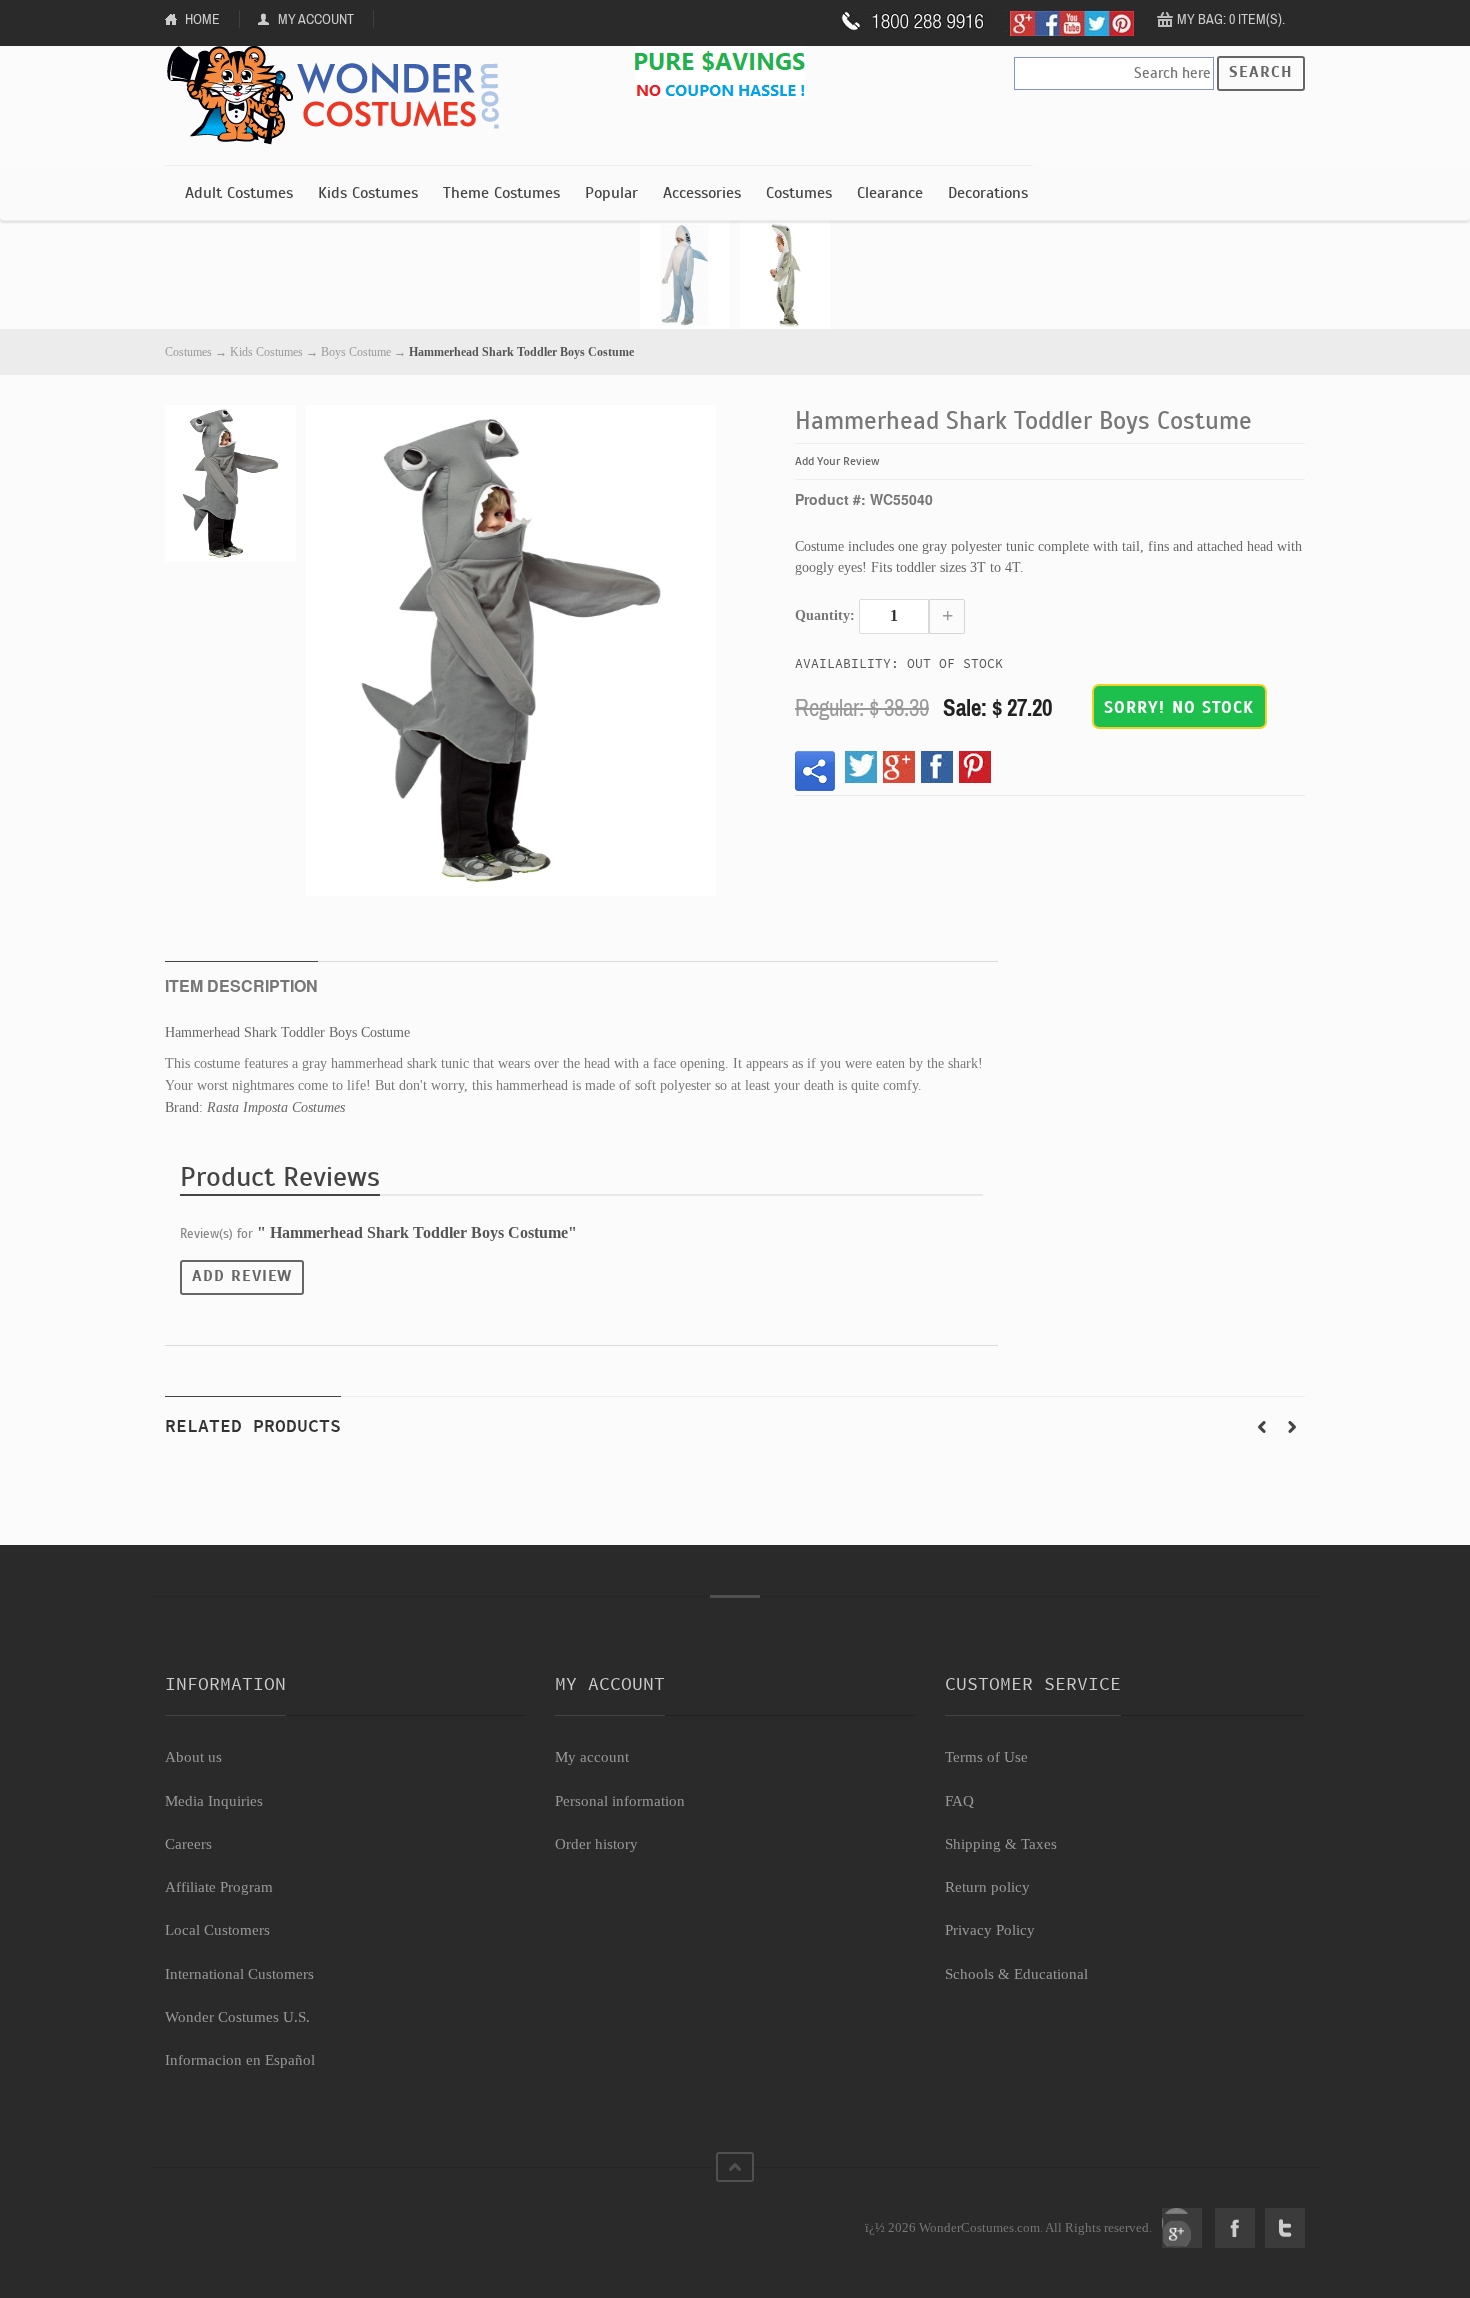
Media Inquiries (214, 1801)
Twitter (1285, 2228)
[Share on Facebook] (937, 767)
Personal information (620, 1801)
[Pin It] (975, 767)
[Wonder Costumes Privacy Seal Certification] (246, 2217)
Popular (611, 193)
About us (193, 1757)
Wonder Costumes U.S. (237, 2017)
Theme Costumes (501, 193)
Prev (1262, 1427)
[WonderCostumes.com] (340, 96)
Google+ (1182, 2228)
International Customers (239, 1974)
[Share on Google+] (899, 767)
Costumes (799, 193)
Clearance (890, 193)
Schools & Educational (1016, 1974)
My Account (316, 19)
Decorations (988, 193)
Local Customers (217, 1930)
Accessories (702, 193)
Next (1292, 1427)
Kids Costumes (368, 193)
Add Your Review (837, 461)
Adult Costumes (239, 193)
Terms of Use (986, 1757)
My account (592, 1757)
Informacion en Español (240, 2060)
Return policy (987, 1887)
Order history (596, 1844)
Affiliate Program (219, 1887)
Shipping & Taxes (1001, 1844)
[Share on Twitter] (861, 767)
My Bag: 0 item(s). (1231, 19)
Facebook (1235, 2228)
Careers (188, 1844)
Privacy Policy (990, 1930)
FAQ (959, 1801)
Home (202, 19)
